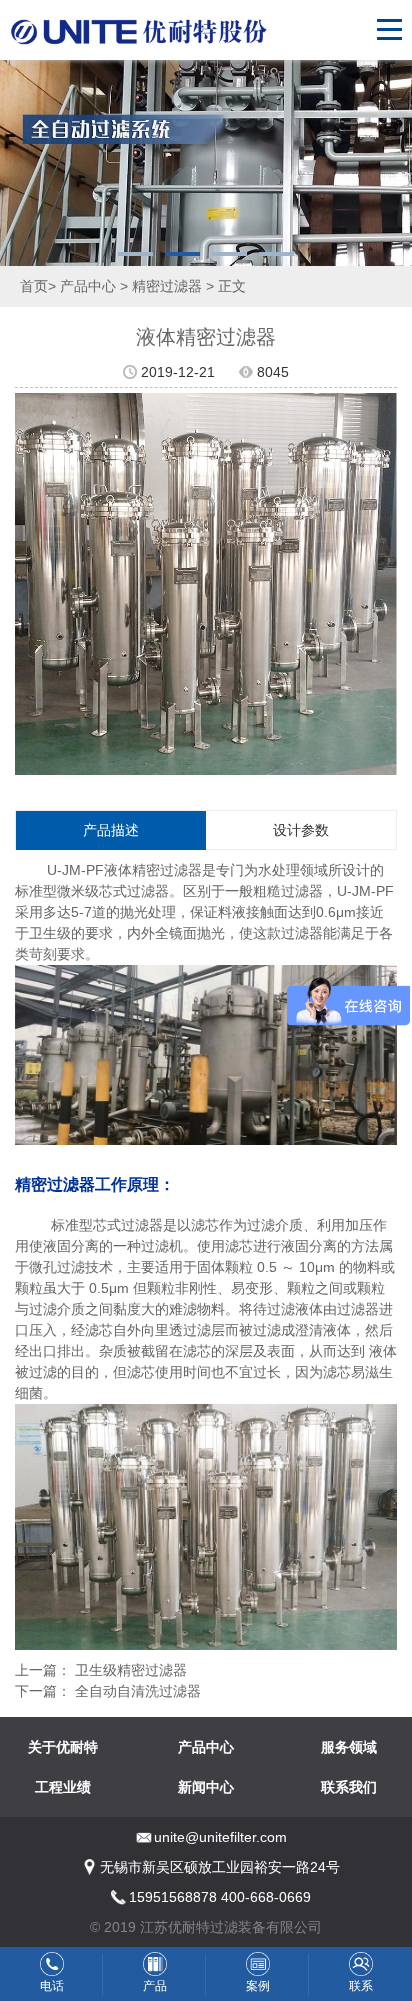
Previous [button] (27, 584)
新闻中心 (206, 1787)
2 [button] (182, 254)
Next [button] (385, 584)
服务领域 (349, 1747)
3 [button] (229, 254)
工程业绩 (63, 1787)
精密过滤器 (167, 286)
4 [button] (276, 254)
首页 (34, 286)
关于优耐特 (63, 1747)
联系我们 (349, 1787)
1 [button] (135, 254)
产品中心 (88, 286)
